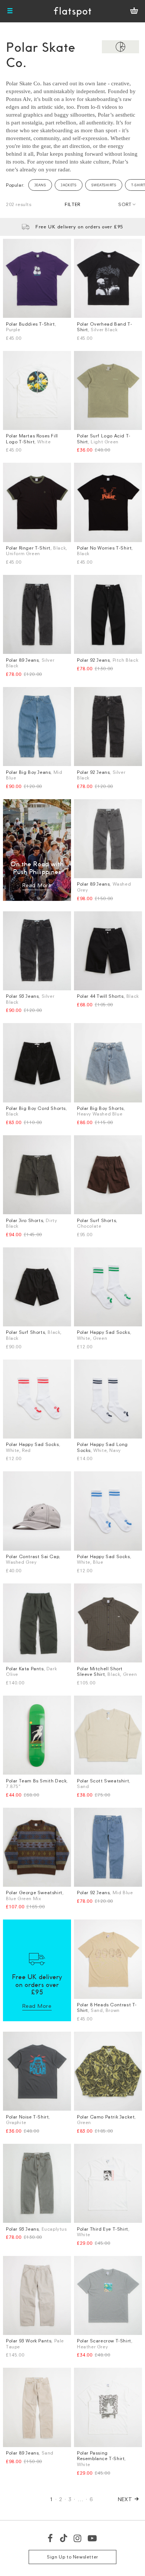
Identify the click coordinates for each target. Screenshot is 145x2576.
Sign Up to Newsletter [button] (72, 2557)
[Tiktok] (64, 2538)
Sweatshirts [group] (104, 185)
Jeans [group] (40, 185)
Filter (72, 204)
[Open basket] (134, 11)
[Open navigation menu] (10, 11)
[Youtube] (93, 2538)
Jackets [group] (69, 185)
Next (125, 2499)
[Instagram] (78, 2538)
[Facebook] (51, 2538)
